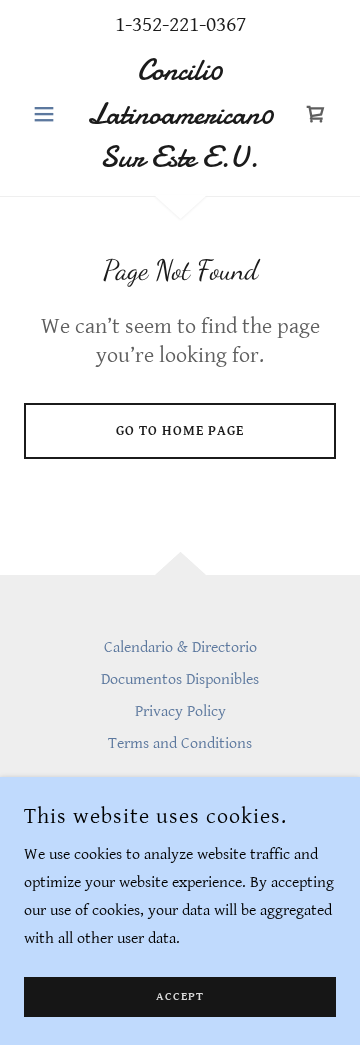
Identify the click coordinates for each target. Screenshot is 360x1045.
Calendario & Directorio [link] (180, 647)
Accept (180, 997)
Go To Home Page (180, 431)
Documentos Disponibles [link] (180, 679)
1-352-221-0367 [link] (180, 24)
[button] (47, 114)
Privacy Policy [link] (180, 711)
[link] (180, 114)
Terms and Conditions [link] (180, 743)
